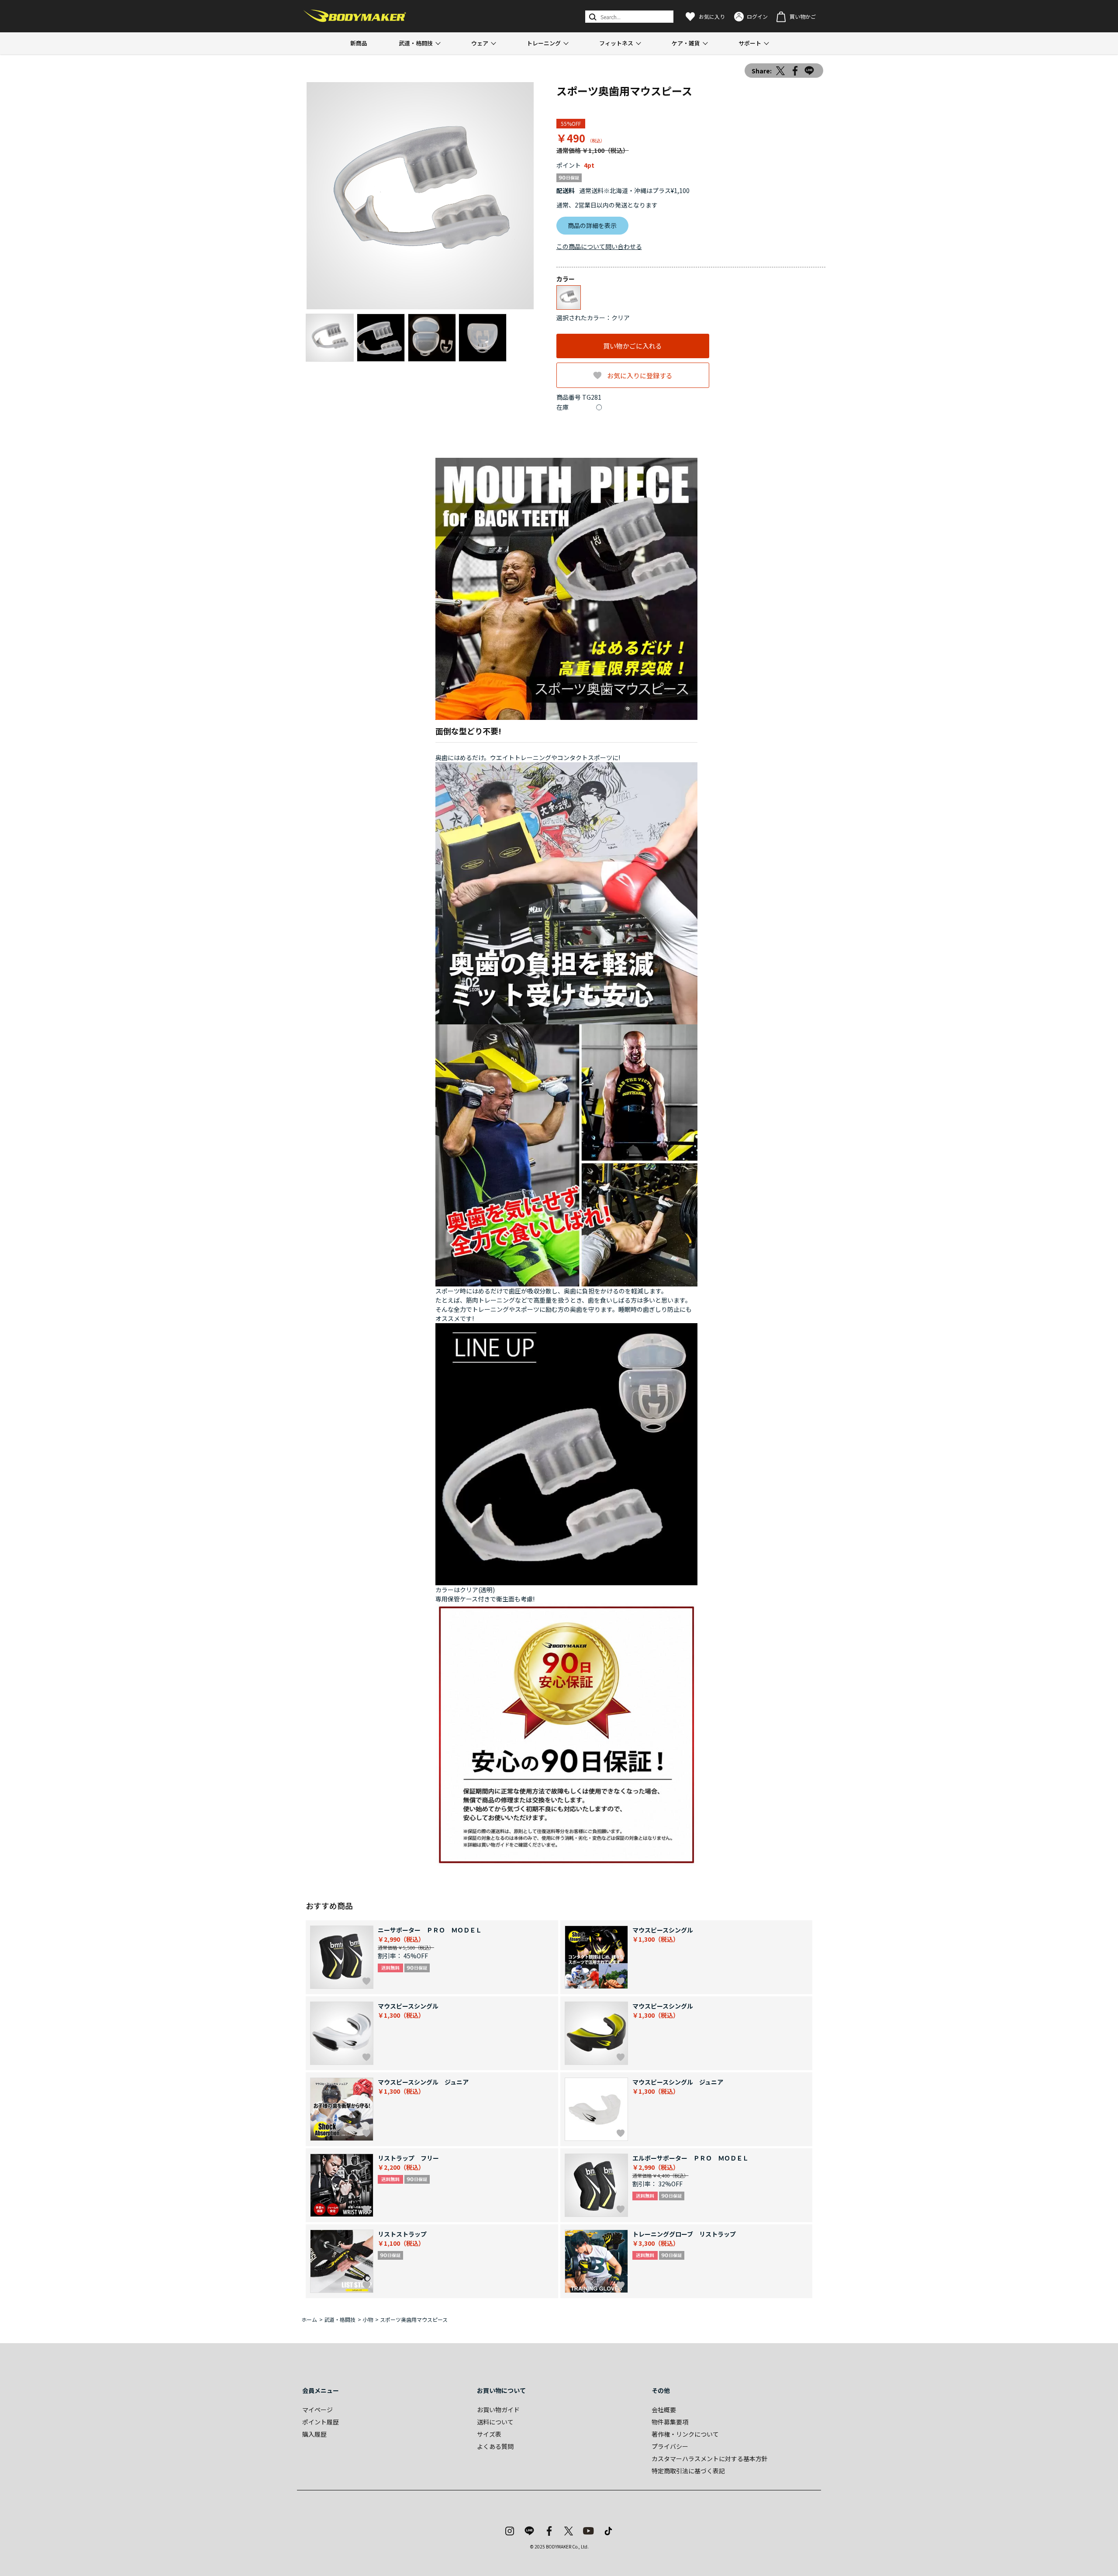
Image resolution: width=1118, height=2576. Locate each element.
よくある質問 (495, 2446)
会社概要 (664, 2410)
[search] (592, 17)
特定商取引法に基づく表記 (688, 2471)
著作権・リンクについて (685, 2434)
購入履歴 (314, 2434)
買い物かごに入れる (633, 346)
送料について (495, 2422)
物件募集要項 (670, 2422)
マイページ (317, 2410)
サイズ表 (489, 2434)
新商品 (359, 43)
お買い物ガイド (498, 2410)
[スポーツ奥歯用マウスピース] (420, 196)
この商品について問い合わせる (599, 246)
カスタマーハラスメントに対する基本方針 (710, 2458)
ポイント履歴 (321, 2422)
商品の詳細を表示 (592, 225)
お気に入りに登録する (640, 375)
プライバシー (670, 2446)
